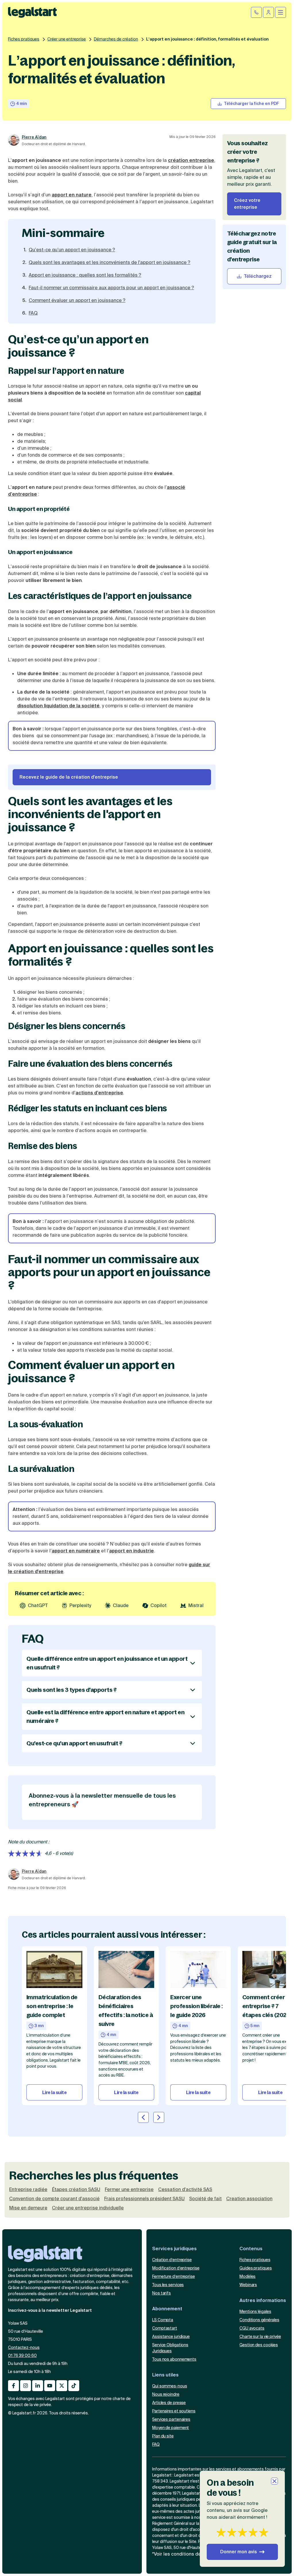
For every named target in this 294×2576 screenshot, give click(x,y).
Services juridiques (174, 2249)
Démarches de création (116, 39)
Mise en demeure (28, 2208)
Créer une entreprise (67, 39)
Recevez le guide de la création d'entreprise (69, 777)
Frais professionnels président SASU (144, 2199)
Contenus (251, 2249)
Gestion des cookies (259, 2345)
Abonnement (167, 2309)
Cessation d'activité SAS (185, 2190)
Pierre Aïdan (34, 137)
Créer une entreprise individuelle (88, 2208)
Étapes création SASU (76, 2190)
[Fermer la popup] (274, 2481)
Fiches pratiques (24, 39)
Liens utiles (165, 2375)
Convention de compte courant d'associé (54, 2199)
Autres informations (263, 2300)
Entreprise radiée (28, 2190)
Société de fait (205, 2199)
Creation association (249, 2199)
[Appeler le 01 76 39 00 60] (256, 12)
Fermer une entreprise (129, 2190)
